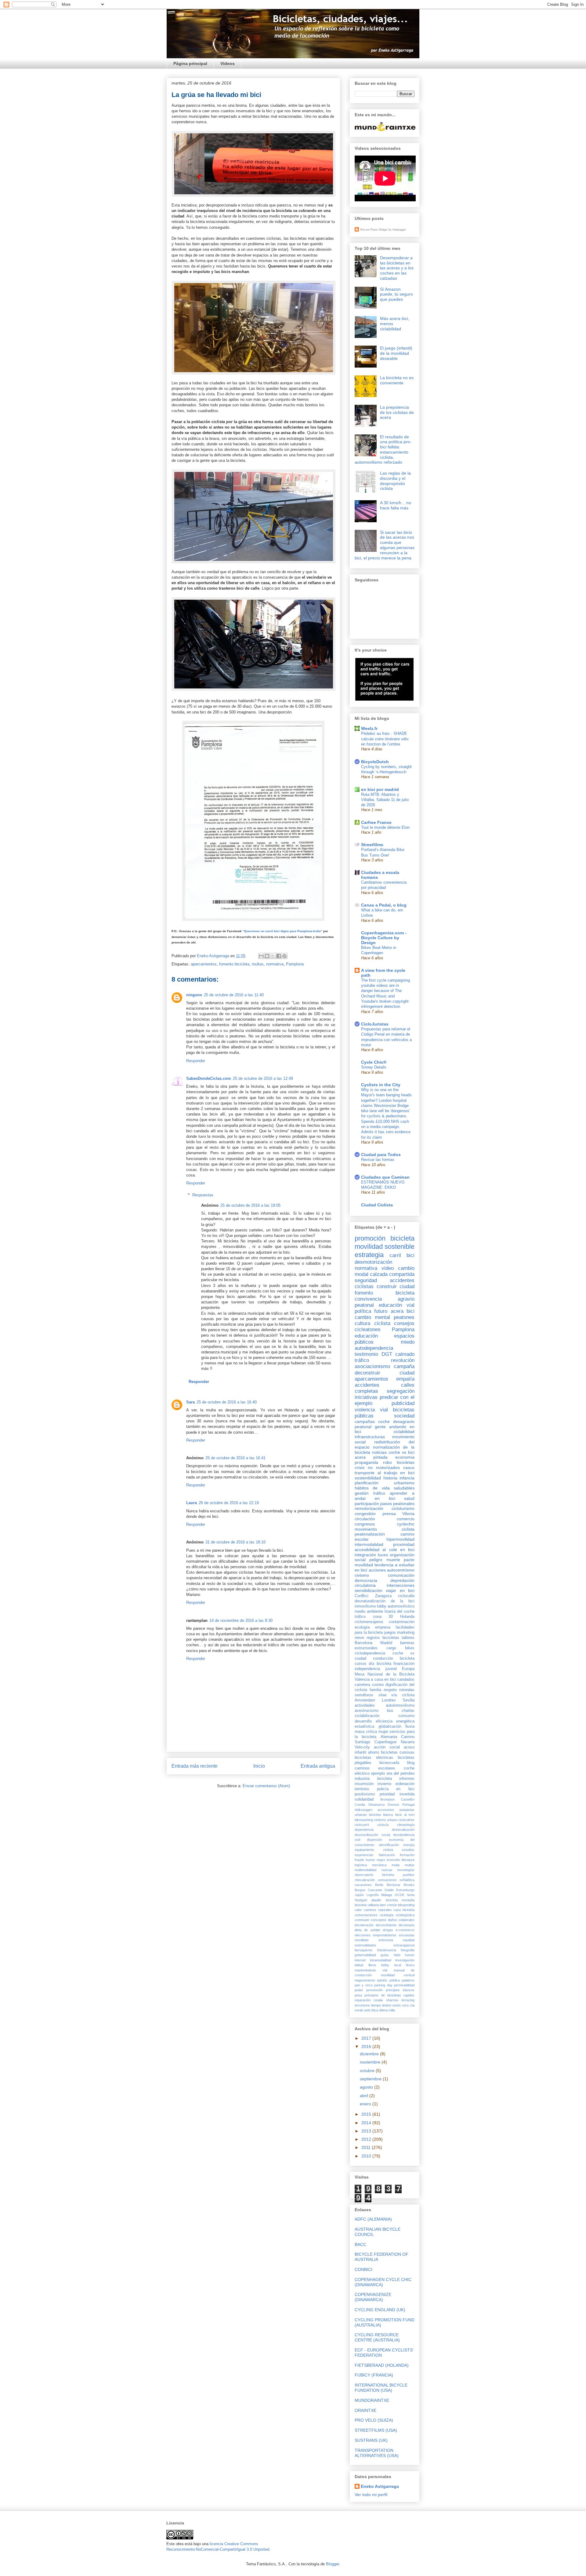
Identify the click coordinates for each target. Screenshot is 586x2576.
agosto (367, 2087)
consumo (406, 1716)
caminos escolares (375, 1768)
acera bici (403, 1311)
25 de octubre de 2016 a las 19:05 (250, 1205)
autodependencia (374, 1348)
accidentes (367, 1385)
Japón (359, 1895)
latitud (359, 1965)
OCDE (400, 1895)
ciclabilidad (404, 1432)
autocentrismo (401, 1570)
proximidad (404, 1544)
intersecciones (401, 1585)
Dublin (389, 1890)
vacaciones (363, 1885)
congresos (365, 1524)
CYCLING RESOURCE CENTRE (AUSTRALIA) (377, 2337)
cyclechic (406, 1524)
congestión (365, 1514)
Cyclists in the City (381, 1085)
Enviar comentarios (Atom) (266, 1786)
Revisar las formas (378, 1160)
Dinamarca (376, 1805)
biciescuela (389, 1763)
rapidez (409, 1995)
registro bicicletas (383, 1638)
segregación (401, 1391)
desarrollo (363, 1721)
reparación (363, 2000)
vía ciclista (403, 1695)
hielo (397, 1955)
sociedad (404, 1416)
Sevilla (409, 1700)
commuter (362, 1920)
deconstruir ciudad (385, 1373)
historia (390, 1478)
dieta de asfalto (367, 1930)
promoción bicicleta (385, 1238)
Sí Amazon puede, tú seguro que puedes (396, 294)
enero (366, 2104)
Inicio (259, 1766)
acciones (377, 1570)
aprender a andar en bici (385, 1496)
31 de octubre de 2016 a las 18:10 (235, 1542)
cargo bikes (400, 1648)
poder (359, 1990)
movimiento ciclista (385, 1529)
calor (358, 1910)
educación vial (397, 1305)
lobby (385, 1965)
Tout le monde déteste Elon (385, 827)
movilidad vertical (398, 1975)
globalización (390, 1726)
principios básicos (400, 1990)
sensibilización (369, 1590)
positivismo (365, 1794)
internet (360, 1960)
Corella (360, 1805)
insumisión (364, 1784)
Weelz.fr (369, 728)
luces (383, 1555)
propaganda (366, 1462)
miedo (408, 1342)
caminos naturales (378, 1910)
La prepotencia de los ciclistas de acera (397, 412)
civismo (362, 1575)
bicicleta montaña (400, 1900)
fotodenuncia (387, 1950)
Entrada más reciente (195, 1766)
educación (366, 1336)
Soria (411, 1895)
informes (407, 1779)
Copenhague (385, 1742)
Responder (196, 1061)
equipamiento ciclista (374, 1850)
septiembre (371, 2079)
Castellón (408, 1799)
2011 (367, 2147)
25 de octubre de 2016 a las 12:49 (263, 1078)
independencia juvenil (376, 1669)
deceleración (364, 1925)
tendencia (384, 1565)
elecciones (363, 1935)
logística (361, 1865)
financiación (404, 1664)
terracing (408, 2000)
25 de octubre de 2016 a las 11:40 (234, 995)
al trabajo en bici (396, 1473)
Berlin (379, 1885)
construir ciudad (396, 1286)
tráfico (360, 1617)
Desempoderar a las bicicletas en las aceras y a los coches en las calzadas (397, 268)
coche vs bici (402, 1452)
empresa (383, 1627)
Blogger (333, 2564)
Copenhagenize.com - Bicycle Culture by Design (384, 938)
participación (367, 1504)
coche (384, 1421)
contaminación (402, 1622)
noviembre (371, 2062)
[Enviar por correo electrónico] (261, 956)
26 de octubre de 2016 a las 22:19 (229, 1503)
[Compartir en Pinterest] (284, 956)
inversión (393, 1860)
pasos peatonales (397, 1504)
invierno (384, 1784)
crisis (360, 1468)
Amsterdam (365, 1700)
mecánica (379, 1865)
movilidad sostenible (385, 1247)
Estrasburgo (405, 1890)
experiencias (364, 1855)
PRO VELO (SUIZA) (374, 2420)
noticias (379, 1452)
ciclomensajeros (369, 1622)
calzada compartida (392, 1274)
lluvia (410, 1726)
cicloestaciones (366, 1915)
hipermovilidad (400, 1539)
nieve (359, 1638)
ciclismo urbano (385, 1820)
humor (410, 1955)
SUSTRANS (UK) (371, 2440)
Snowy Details (374, 1067)
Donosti (393, 1805)
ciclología (387, 1915)
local (398, 1965)
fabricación (387, 1855)
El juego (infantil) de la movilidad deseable (396, 353)
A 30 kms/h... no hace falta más (396, 505)
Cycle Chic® (374, 1062)
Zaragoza (383, 1596)
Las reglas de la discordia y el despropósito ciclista (395, 481)
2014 (367, 2123)
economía (405, 1457)
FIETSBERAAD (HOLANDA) (382, 2365)
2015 (367, 2114)
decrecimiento (386, 1925)
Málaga (387, 1895)
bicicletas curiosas (398, 1752)
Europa (408, 1669)
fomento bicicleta (234, 964)
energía (409, 1845)
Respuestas (203, 1195)
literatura (408, 1860)
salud (409, 1498)
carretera (362, 1685)
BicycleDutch (375, 762)
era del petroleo (401, 1773)
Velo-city (362, 1747)
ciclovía (383, 1825)
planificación (367, 1483)
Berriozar (394, 1885)
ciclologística (405, 1915)
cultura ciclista (373, 1323)
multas (258, 964)
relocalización (365, 1880)
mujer (383, 1732)
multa (396, 1865)
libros (372, 1965)
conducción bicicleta (394, 1658)
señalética (407, 1880)
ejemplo (378, 1773)
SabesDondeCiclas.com (209, 1078)
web (367, 2010)
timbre (387, 2005)
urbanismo (404, 1483)
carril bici (402, 1255)
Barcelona (364, 1643)
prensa (389, 1514)
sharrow (392, 2000)
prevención (374, 1990)
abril (365, 2096)
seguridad (366, 1280)
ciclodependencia (370, 1653)
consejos (404, 1323)
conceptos (379, 1920)
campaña (404, 1366)
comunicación (401, 1575)
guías (385, 1955)
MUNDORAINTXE (372, 2400)
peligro (376, 1560)
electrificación (389, 1845)
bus (390, 1711)
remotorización (369, 1508)
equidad (409, 1940)
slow (382, 1695)
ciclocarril (362, 1825)
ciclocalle (406, 1596)
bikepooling (406, 1905)
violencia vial (371, 1410)
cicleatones (368, 1329)
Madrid (386, 1643)
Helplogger (399, 230)
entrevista (386, 1940)
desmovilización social (372, 1835)
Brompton (387, 1799)
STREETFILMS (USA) (376, 2430)
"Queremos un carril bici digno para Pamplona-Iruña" (282, 931)
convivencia (368, 1299)
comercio (406, 1519)
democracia (366, 1580)
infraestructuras (370, 1437)
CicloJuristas (375, 1024)
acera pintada (371, 1457)
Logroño (373, 1895)
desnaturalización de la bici (385, 1601)
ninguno (194, 995)
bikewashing (364, 1820)
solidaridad (364, 1799)
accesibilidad (367, 1550)
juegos (390, 1633)
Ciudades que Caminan (385, 1177)
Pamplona (295, 964)
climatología (406, 1825)
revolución (403, 1360)
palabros (408, 1980)
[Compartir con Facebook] (279, 956)
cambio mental (372, 1317)
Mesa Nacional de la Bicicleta (385, 1674)
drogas (388, 1930)
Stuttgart (361, 1900)
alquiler (376, 1900)
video (388, 1268)
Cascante (375, 1890)
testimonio (366, 1354)
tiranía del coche (400, 1611)
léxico (410, 1965)
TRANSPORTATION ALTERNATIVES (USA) (377, 2453)
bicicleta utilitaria (367, 1905)
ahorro (374, 1752)
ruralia (378, 2000)
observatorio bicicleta (374, 1875)
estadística (364, 1726)
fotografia (408, 1950)
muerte (393, 1560)
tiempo (376, 2005)
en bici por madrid (380, 789)
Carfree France (376, 822)
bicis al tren (405, 1815)
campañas (365, 1421)
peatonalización (370, 1534)
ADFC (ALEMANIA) (373, 2219)
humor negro (375, 1860)
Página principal (190, 63)
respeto (390, 1690)
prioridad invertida (397, 1794)
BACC (360, 2244)
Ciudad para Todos (381, 1155)
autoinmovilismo (400, 1705)
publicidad (403, 1403)
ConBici (362, 1596)
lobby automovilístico (396, 1606)
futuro (381, 1311)
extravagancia (404, 1945)
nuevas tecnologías (398, 1870)
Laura (192, 1503)
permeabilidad (404, 1985)
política (363, 1311)
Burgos (360, 1890)
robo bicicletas (399, 1462)
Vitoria (408, 1514)
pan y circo (364, 1985)
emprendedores (385, 1935)
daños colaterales (401, 1920)
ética (375, 2010)
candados (406, 1680)
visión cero (400, 2005)
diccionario (407, 1925)
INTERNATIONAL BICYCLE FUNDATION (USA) (381, 2388)
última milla (387, 2010)
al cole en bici (398, 1550)
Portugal (408, 1805)
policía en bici (396, 1789)
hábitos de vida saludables (385, 1488)
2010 (367, 2156)
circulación (365, 1519)
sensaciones (387, 1880)
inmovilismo (365, 1606)
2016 (367, 2046)
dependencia (364, 1830)
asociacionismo (372, 1366)
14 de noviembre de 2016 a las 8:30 (241, 1620)
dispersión (374, 1840)
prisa (358, 1995)
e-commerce (405, 1930)
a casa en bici (383, 1680)
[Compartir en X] (273, 956)
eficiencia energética (395, 1721)
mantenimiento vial (371, 1970)
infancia (407, 1478)
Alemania (389, 1737)
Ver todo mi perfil (371, 2495)
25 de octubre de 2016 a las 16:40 (227, 1402)
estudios (408, 1850)
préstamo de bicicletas (383, 1995)
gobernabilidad (365, 1955)
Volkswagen (364, 1810)
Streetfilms (372, 845)
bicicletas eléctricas (374, 1758)
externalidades (365, 1945)
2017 (367, 2038)
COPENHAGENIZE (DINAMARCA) (373, 2297)
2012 (367, 2139)
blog (411, 1763)
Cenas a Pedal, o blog (384, 905)
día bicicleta (380, 1664)
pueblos (409, 1875)
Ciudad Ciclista (377, 1205)
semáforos (364, 1695)
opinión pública (388, 1980)
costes (378, 1685)
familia (375, 1690)
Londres (389, 1700)
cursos (361, 1664)
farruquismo (364, 1950)
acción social (387, 1747)
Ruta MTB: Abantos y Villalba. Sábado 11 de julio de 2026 (385, 800)
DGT (387, 1354)
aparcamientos (204, 964)
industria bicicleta (373, 1779)
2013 (367, 2131)
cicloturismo (403, 1508)
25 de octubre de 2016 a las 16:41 (235, 1458)
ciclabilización (367, 1716)
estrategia (369, 1255)
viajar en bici (400, 1590)
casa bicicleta (404, 1910)
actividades (365, 1705)
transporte (365, 1473)
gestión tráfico (370, 1493)
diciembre (370, 2054)
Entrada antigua (318, 1766)
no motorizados (384, 1468)
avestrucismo (367, 1711)
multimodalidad (365, 1870)
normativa (275, 964)
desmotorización (373, 1262)
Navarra (408, 1742)
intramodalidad (381, 1960)
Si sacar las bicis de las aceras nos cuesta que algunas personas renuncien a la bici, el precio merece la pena (385, 545)
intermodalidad (369, 1544)
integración (365, 1555)
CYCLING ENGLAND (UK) (380, 2310)
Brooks (409, 1885)
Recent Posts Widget (374, 230)
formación (407, 1855)
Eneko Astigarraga (380, 2486)
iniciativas (366, 1397)
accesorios (386, 1810)
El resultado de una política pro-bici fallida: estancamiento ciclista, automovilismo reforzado (383, 450)
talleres (408, 1638)
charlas (408, 1711)
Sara (190, 1402)
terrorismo (362, 2005)
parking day (383, 1985)
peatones (404, 1317)
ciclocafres (406, 1820)
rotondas (407, 1690)
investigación (405, 1960)
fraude (359, 1860)
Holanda (407, 1617)
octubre (368, 2071)
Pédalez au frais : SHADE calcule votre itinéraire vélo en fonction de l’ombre (385, 739)
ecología (362, 1627)
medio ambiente (369, 1611)
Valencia (362, 1680)
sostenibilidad (368, 1478)
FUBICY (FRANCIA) (374, 2375)
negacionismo (365, 1980)
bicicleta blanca (381, 1815)
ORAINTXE (365, 2410)
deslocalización (403, 1830)
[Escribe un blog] (267, 956)
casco (409, 1468)
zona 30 (383, 1617)
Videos (228, 63)
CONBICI (364, 2269)
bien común (388, 1905)
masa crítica (366, 1732)
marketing (406, 1633)
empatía (405, 1379)
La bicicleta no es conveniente (397, 380)
